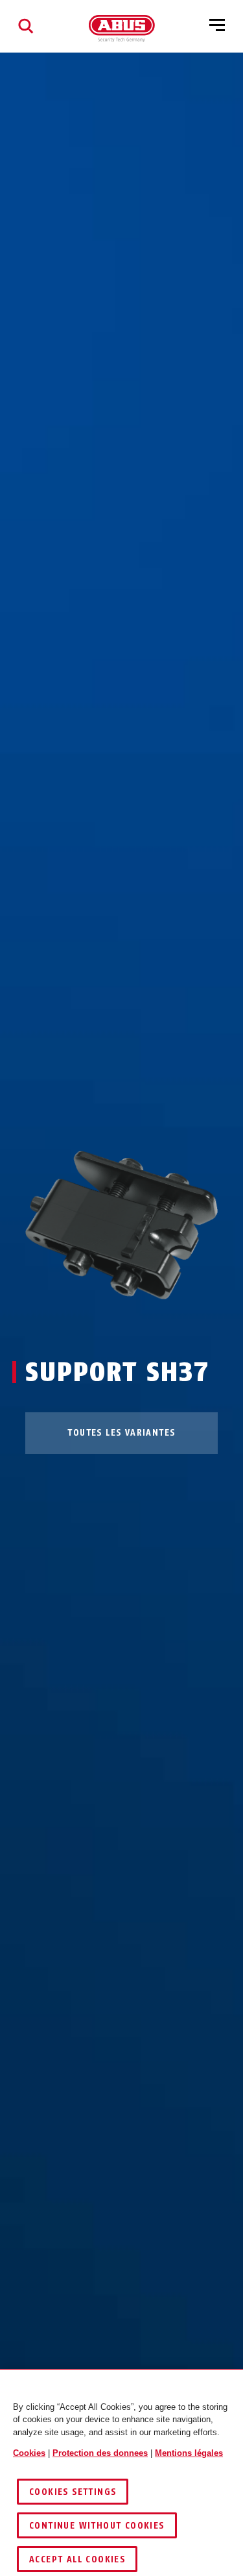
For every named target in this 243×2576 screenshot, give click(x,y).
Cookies (29, 2453)
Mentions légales (189, 2453)
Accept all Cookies (77, 2559)
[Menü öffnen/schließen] (217, 26)
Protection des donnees (100, 2453)
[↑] (98, 1324)
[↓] (145, 1324)
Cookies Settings (73, 2492)
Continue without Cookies (97, 2526)
